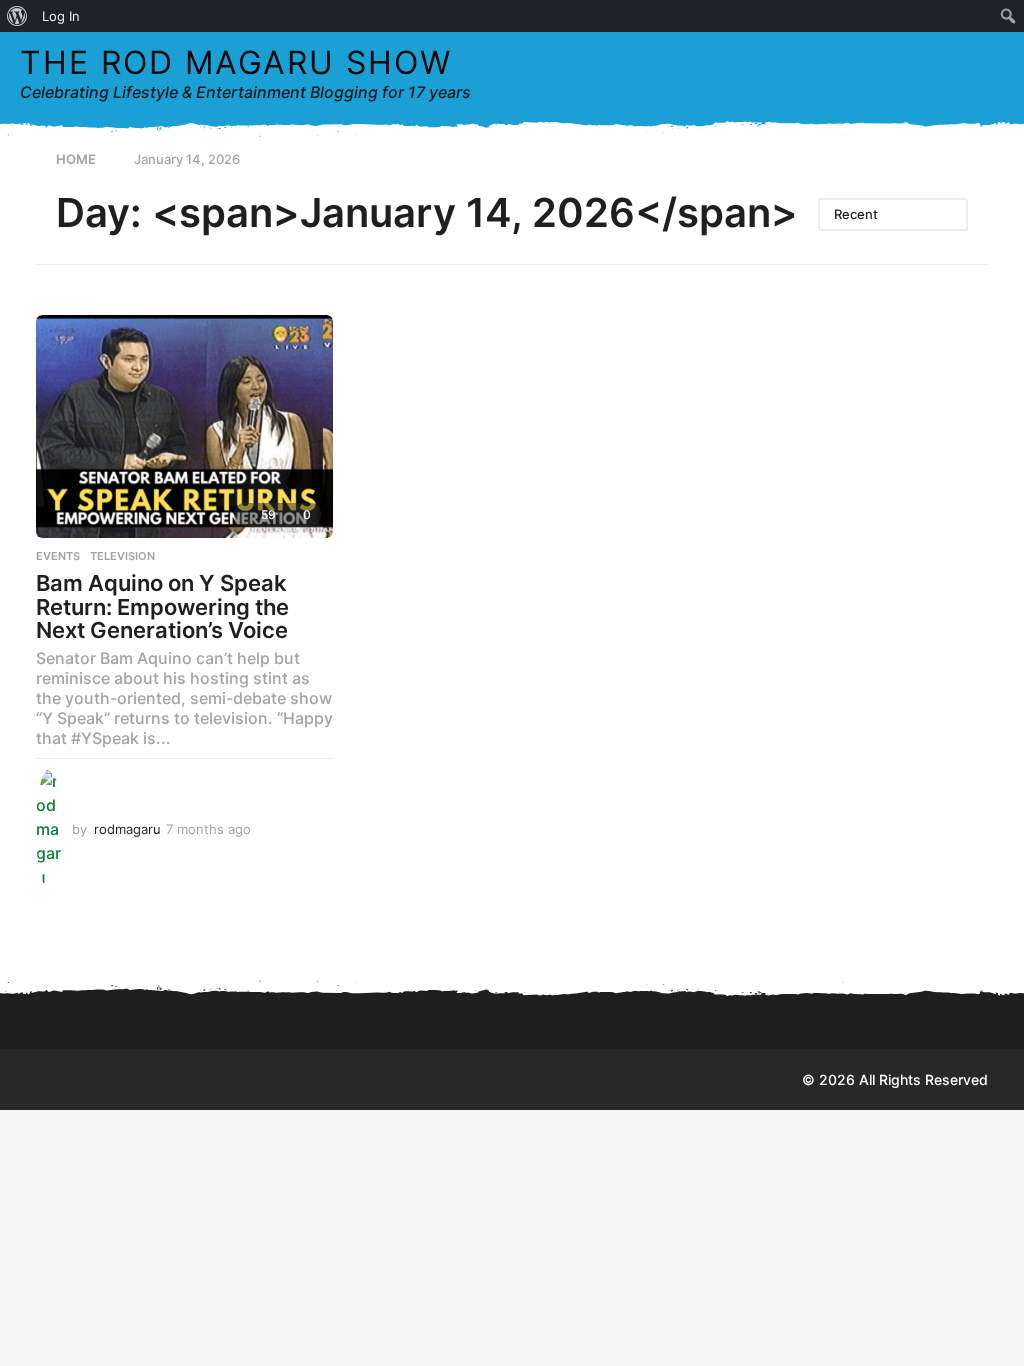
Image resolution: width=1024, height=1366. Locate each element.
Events (58, 556)
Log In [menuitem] (61, 16)
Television (122, 556)
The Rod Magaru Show (236, 62)
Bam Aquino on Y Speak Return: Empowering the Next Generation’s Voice (162, 606)
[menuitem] (17, 16)
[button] (947, 74)
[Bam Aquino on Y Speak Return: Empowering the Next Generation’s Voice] (184, 426)
